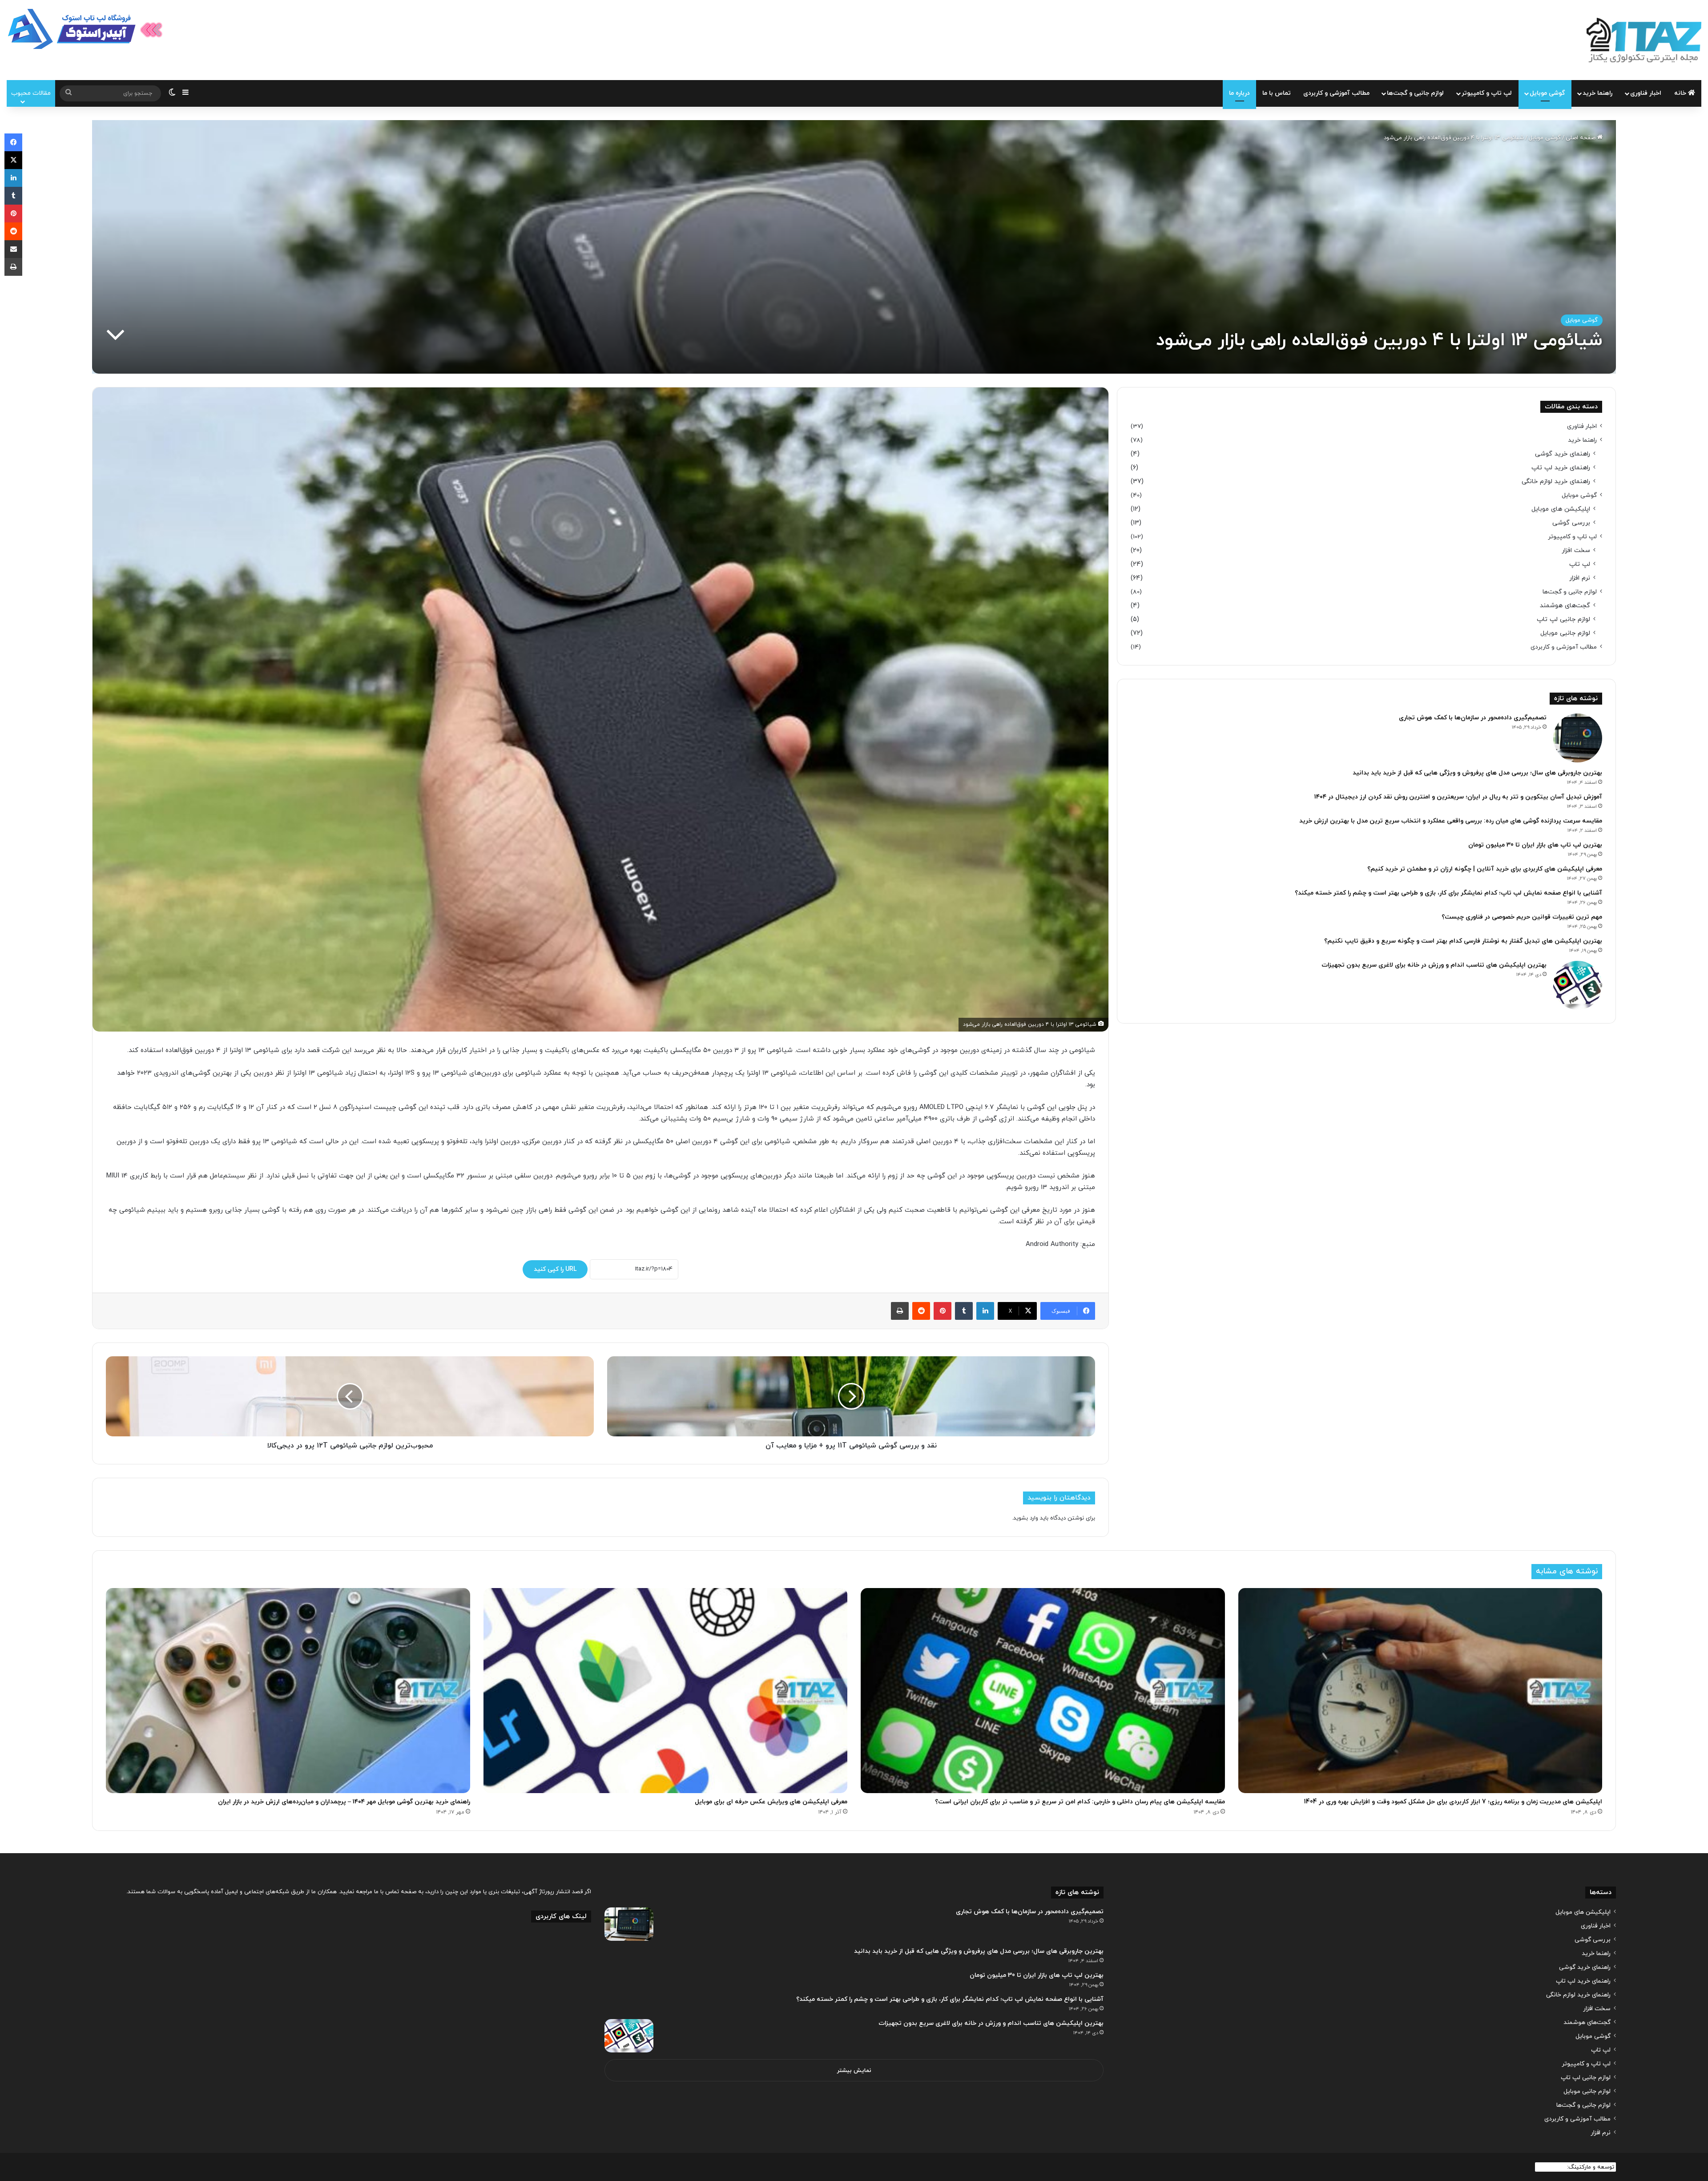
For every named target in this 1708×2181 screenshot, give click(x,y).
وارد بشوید (1026, 1518)
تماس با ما (1277, 93)
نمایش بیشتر (854, 2071)
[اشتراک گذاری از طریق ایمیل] (13, 249)
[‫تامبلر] (964, 1311)
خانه (1681, 93)
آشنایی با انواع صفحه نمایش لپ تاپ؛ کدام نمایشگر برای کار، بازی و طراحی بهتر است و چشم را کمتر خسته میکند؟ (1448, 893)
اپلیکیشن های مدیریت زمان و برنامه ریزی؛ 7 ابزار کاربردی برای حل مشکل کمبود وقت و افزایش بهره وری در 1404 (1453, 1802)
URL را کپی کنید (555, 1269)
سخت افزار (1576, 550)
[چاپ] (900, 1311)
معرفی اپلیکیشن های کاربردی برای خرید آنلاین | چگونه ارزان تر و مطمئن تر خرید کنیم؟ (1485, 869)
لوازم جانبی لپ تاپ (1563, 619)
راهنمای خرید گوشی (1563, 454)
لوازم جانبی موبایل (1565, 633)
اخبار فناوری (1646, 93)
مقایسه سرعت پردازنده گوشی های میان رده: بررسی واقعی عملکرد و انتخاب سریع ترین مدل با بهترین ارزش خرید (1451, 821)
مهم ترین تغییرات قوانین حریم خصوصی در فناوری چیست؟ (1522, 917)
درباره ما (1239, 93)
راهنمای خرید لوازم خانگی (1556, 482)
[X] (13, 160)
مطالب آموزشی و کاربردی (1336, 93)
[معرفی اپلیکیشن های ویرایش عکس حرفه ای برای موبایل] (666, 1691)
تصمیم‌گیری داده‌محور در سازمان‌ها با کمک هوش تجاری (1473, 718)
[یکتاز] (1644, 40)
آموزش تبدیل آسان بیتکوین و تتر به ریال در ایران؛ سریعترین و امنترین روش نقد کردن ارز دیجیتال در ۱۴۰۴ (1458, 797)
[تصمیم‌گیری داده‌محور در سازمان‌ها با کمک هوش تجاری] (1578, 738)
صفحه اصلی (1581, 138)
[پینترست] (943, 1311)
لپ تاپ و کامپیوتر (1487, 93)
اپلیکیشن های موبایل (1561, 509)
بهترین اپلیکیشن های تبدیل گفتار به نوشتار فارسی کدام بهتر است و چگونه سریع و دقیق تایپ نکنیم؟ (1463, 941)
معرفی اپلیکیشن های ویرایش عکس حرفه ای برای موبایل (771, 1802)
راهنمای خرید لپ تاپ (1561, 468)
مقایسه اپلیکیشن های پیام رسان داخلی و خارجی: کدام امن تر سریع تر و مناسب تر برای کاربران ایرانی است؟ (1080, 1802)
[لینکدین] (985, 1311)
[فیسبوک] (13, 142)
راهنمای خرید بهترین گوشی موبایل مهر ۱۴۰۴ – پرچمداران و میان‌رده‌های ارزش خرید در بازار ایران (344, 1802)
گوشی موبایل (1547, 93)
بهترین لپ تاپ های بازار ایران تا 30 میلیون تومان (1535, 845)
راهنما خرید (1597, 93)
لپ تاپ (1580, 564)
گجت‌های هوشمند (1565, 606)
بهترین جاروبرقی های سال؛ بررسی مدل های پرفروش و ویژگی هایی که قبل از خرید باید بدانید (1477, 773)
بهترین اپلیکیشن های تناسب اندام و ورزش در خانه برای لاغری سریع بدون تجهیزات (1434, 965)
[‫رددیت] (921, 1311)
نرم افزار (1580, 578)
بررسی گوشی (1571, 523)
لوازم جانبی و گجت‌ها (1415, 93)
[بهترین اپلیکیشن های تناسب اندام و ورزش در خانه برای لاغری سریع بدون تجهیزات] (1578, 985)
